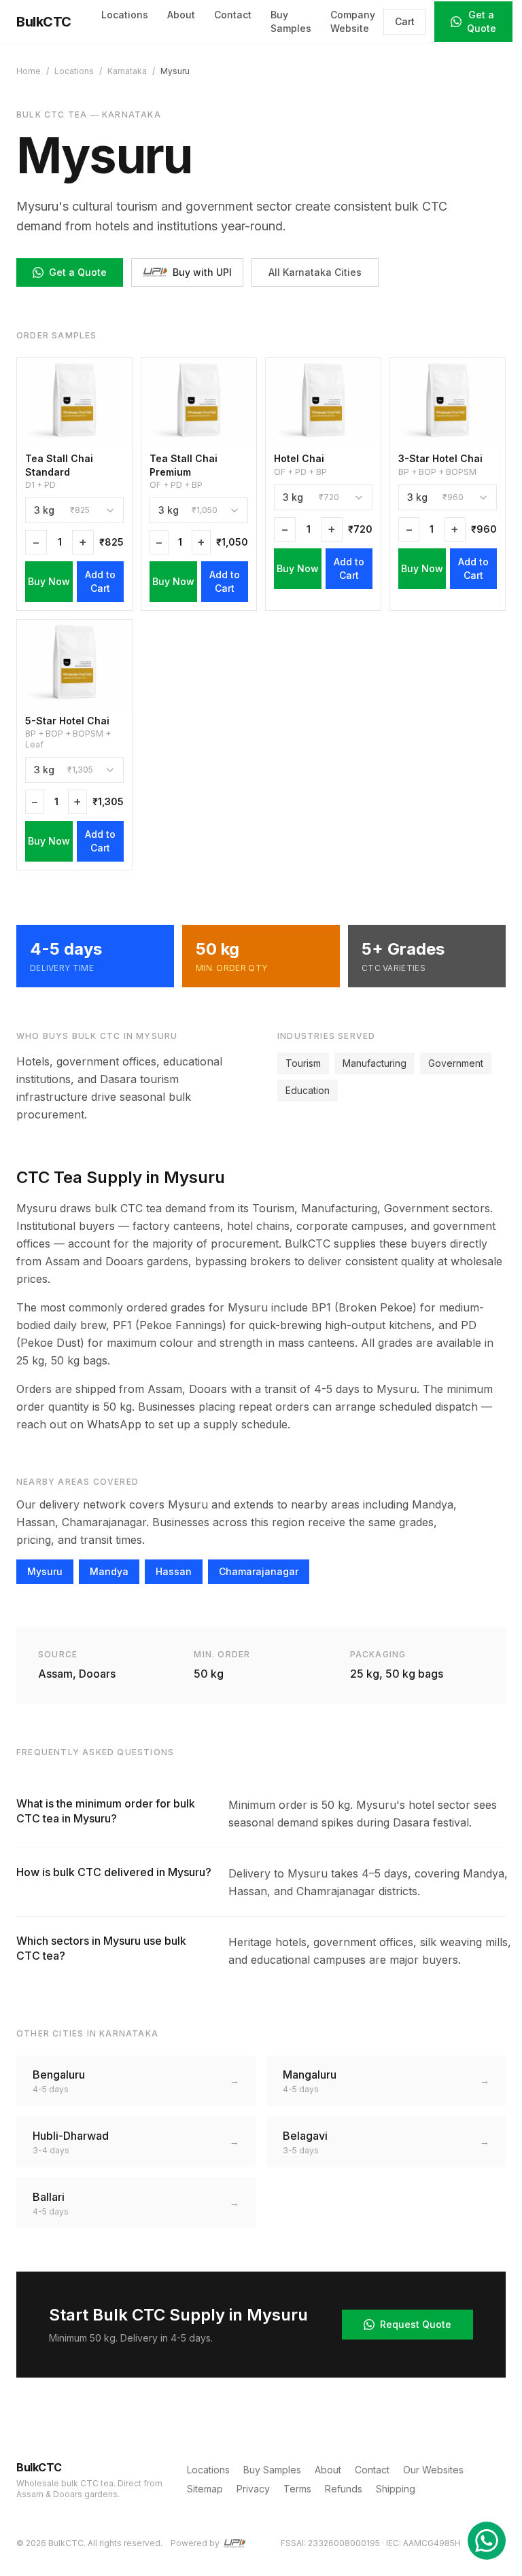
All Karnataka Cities (315, 272)
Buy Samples (291, 21)
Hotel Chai (299, 458)
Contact (233, 15)
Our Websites (433, 2470)
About (181, 15)
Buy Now (49, 581)
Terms (297, 2489)
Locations (125, 15)
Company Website (353, 21)
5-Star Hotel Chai (67, 721)
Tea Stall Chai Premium (184, 465)
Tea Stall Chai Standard (59, 465)
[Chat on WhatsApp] (487, 2541)
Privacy (253, 2489)
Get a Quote (482, 21)
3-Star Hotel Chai (440, 458)
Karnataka (127, 71)
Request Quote (416, 2324)
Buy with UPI (202, 272)
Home (29, 71)
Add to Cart (100, 581)
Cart (405, 21)
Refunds (344, 2489)
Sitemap (205, 2489)
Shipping (396, 2489)
